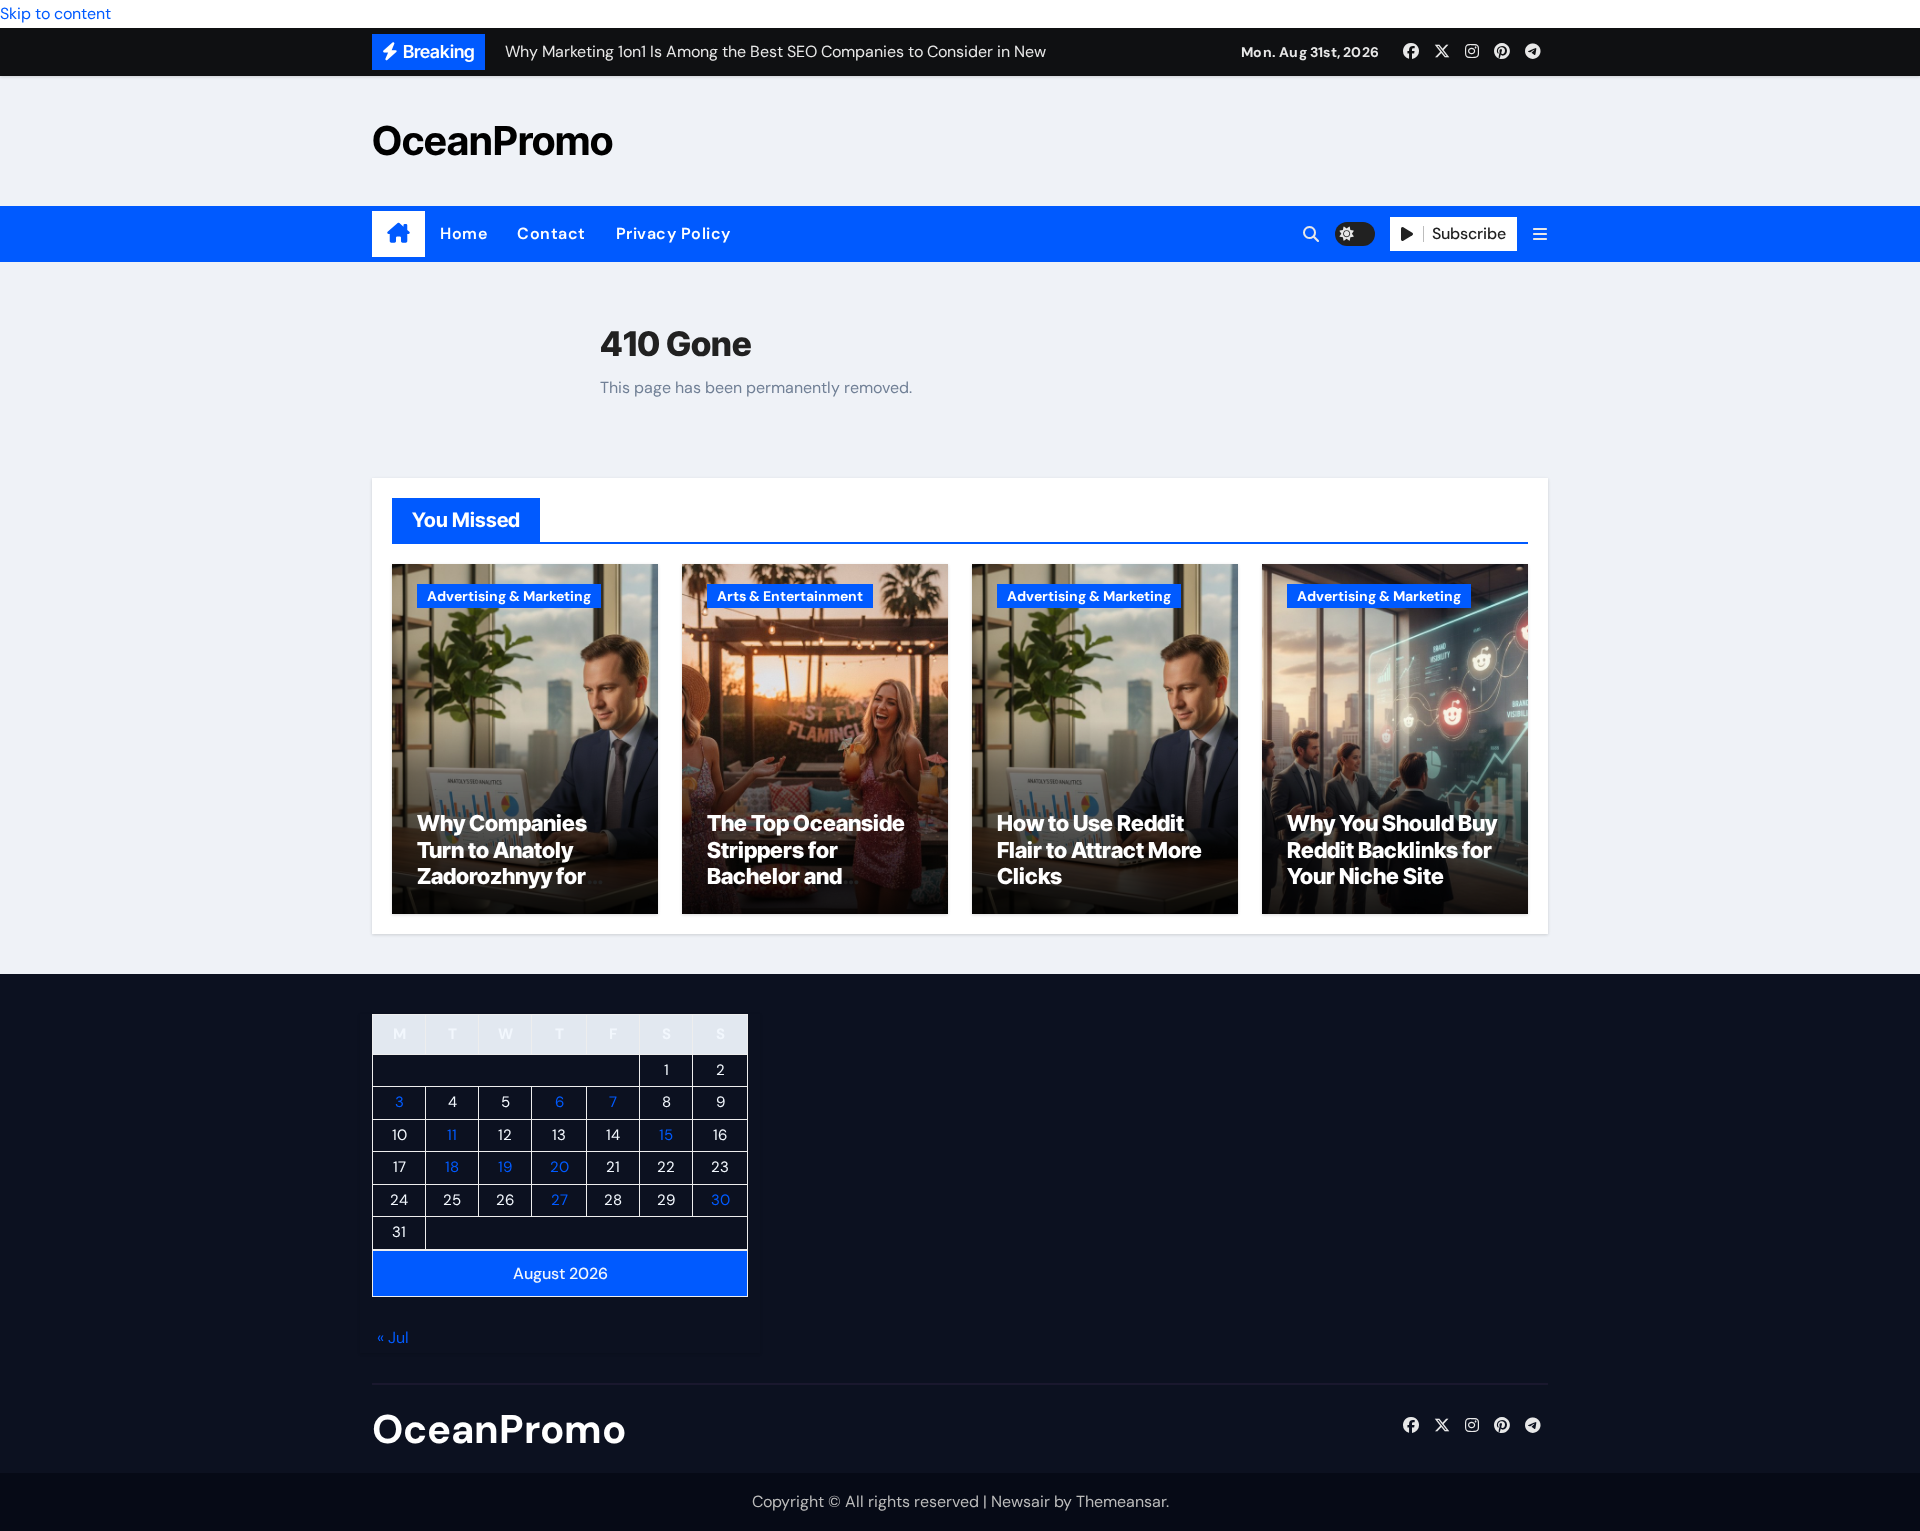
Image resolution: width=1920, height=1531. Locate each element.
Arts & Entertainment (790, 596)
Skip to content (55, 13)
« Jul (393, 1338)
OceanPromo (492, 140)
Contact (551, 233)
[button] (1540, 234)
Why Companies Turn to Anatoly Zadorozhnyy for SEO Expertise (502, 862)
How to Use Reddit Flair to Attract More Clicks (1099, 849)
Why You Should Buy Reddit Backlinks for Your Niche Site (1392, 849)
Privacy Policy (673, 233)
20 (559, 1168)
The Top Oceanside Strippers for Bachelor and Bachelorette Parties (813, 862)
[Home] (398, 234)
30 (720, 1200)
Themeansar (1121, 1501)
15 (666, 1135)
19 (505, 1168)
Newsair (1020, 1501)
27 (559, 1200)
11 (452, 1135)
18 (452, 1168)
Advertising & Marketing (509, 596)
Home (463, 233)
